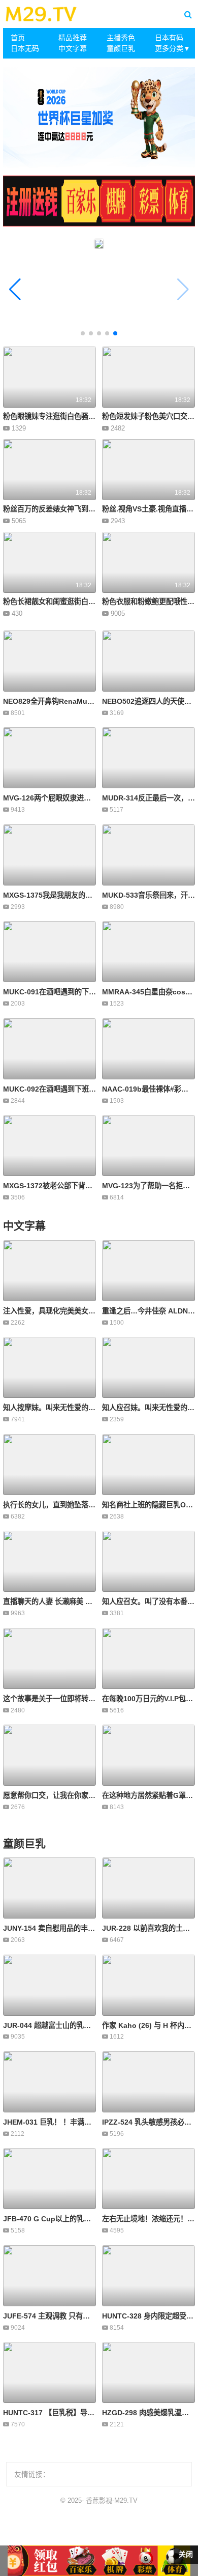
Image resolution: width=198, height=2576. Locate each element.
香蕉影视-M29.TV (112, 2500)
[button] (15, 290)
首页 (18, 38)
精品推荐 (73, 38)
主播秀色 (121, 38)
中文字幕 (73, 48)
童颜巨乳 (121, 48)
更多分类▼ (173, 48)
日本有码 (169, 38)
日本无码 (25, 48)
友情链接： (32, 2474)
